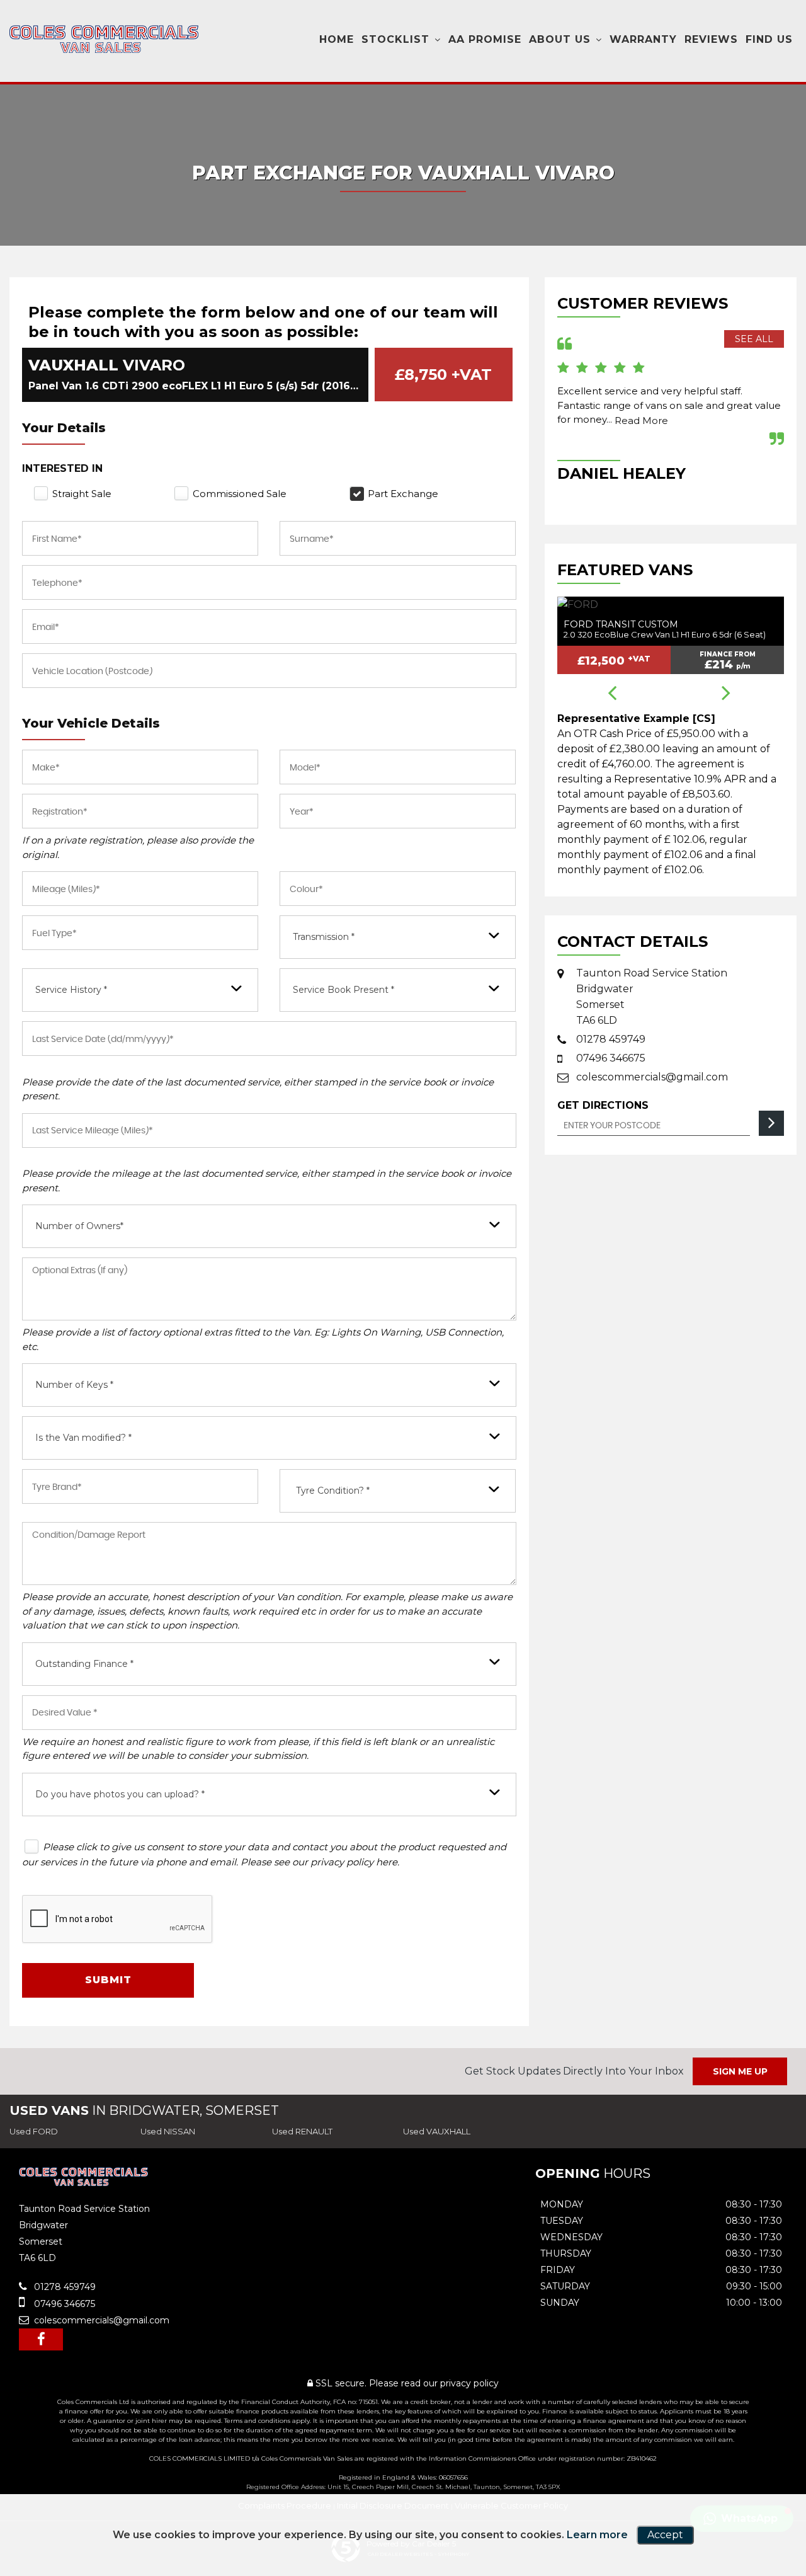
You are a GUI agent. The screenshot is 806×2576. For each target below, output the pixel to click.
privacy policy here (354, 1862)
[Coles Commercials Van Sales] (104, 39)
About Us (560, 39)
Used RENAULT (302, 2131)
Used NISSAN (168, 2131)
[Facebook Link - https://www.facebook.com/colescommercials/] (41, 2339)
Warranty (643, 39)
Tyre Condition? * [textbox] (333, 1491)
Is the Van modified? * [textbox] (83, 1438)
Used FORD (34, 2131)
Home (337, 39)
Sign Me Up (740, 2071)
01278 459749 (611, 1039)
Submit (108, 1980)
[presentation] (612, 694)
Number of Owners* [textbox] (79, 1226)
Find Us (769, 39)
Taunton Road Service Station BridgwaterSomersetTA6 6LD (652, 997)
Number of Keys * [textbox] (74, 1385)
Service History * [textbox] (71, 990)
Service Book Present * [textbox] (343, 990)
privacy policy (469, 2383)
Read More (641, 421)
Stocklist (395, 39)
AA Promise (485, 39)
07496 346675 (611, 1058)
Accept (665, 2535)
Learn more (597, 2535)
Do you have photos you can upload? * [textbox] (120, 1794)
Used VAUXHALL (437, 2131)
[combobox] (398, 937)
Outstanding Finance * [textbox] (84, 1664)
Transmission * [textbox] (324, 937)
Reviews (711, 39)
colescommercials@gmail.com (652, 1077)
